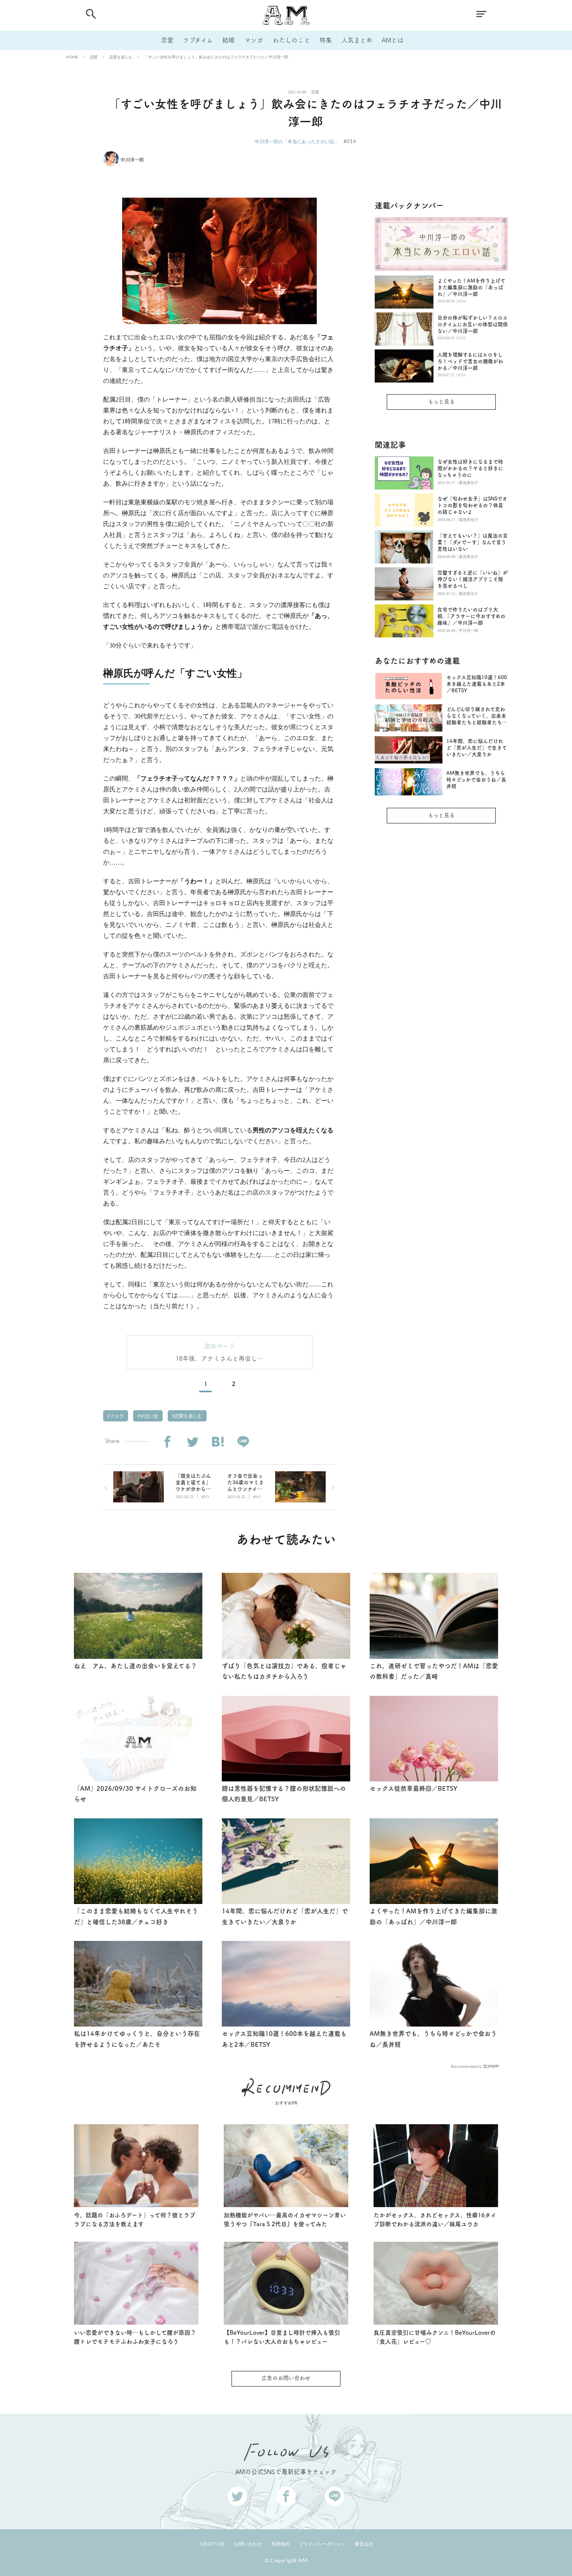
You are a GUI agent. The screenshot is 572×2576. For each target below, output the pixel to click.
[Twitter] (192, 1442)
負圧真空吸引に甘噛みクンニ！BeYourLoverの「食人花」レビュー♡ (435, 2337)
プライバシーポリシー (322, 2544)
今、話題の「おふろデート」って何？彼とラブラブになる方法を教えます (135, 2220)
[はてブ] (218, 1442)
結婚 (228, 40)
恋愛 (167, 40)
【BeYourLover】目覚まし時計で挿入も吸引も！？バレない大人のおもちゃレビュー (282, 2337)
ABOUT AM (212, 2544)
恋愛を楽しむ (121, 57)
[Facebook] (167, 1442)
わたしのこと (291, 40)
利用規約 (281, 2544)
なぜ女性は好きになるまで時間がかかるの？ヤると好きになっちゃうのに (470, 468)
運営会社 (364, 2544)
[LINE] (243, 1442)
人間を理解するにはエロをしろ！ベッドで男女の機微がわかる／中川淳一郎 (470, 361)
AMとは (393, 40)
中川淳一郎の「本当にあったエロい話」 (297, 141)
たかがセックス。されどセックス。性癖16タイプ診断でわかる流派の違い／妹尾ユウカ (435, 2220)
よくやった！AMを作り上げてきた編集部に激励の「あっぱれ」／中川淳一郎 (471, 287)
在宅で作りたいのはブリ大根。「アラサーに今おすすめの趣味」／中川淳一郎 (471, 616)
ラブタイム (198, 40)
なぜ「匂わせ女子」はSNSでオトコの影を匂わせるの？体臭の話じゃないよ (472, 505)
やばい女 (148, 1416)
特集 (326, 40)
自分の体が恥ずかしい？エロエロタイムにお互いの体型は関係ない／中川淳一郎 (473, 324)
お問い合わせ (248, 2544)
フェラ (116, 1416)
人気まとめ (357, 40)
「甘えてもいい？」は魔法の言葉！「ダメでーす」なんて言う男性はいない (473, 542)
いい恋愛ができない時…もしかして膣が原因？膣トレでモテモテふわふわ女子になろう (135, 2337)
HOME (72, 57)
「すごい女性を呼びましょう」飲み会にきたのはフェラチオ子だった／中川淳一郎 (216, 57)
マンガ (254, 40)
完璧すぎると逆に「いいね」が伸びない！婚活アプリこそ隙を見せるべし (473, 579)
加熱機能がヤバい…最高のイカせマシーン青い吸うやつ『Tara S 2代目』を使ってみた (285, 2220)
